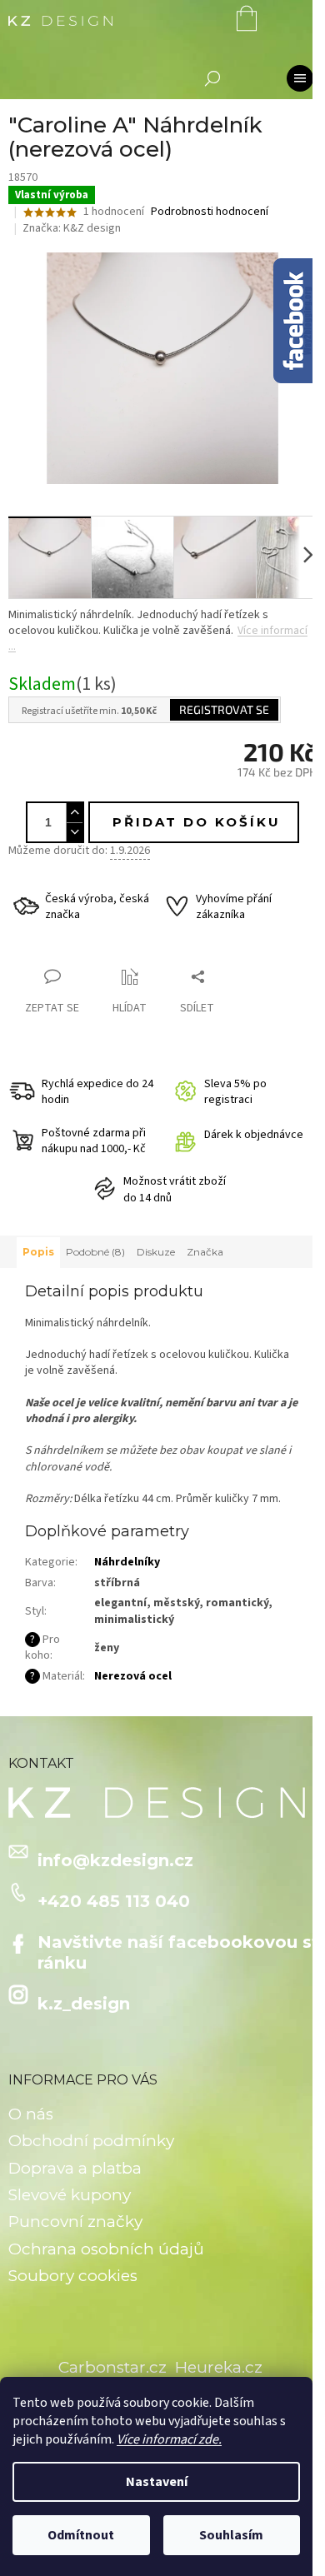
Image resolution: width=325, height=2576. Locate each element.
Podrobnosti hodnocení (210, 212)
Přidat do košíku (197, 822)
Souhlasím (231, 2535)
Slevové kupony (70, 2195)
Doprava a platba (75, 2168)
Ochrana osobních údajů (106, 2249)
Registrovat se (224, 709)
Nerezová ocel (133, 1676)
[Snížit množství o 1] (74, 832)
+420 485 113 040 (114, 1901)
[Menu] (300, 78)
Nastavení (157, 2482)
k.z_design (84, 2004)
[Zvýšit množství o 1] (74, 813)
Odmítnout (81, 2535)
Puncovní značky (75, 2222)
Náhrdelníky (127, 1562)
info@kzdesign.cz (115, 1860)
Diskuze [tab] (156, 1252)
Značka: (72, 228)
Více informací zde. (169, 2439)
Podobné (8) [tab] (95, 1252)
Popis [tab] (38, 1252)
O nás (31, 2114)
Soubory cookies (73, 2276)
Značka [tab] (205, 1252)
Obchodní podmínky (91, 2141)
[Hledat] (212, 78)
